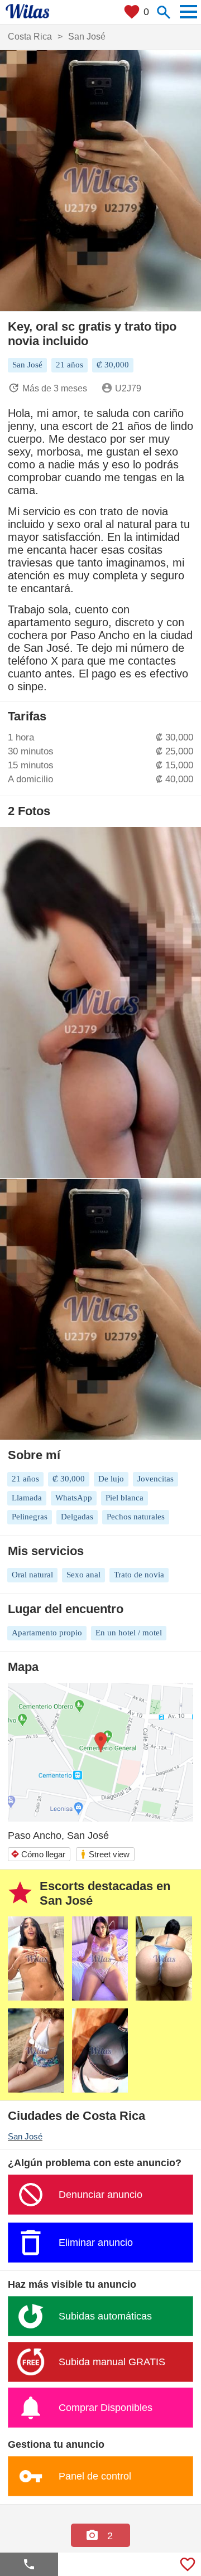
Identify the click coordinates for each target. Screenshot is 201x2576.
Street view (105, 1854)
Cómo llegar (38, 1854)
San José (25, 2136)
